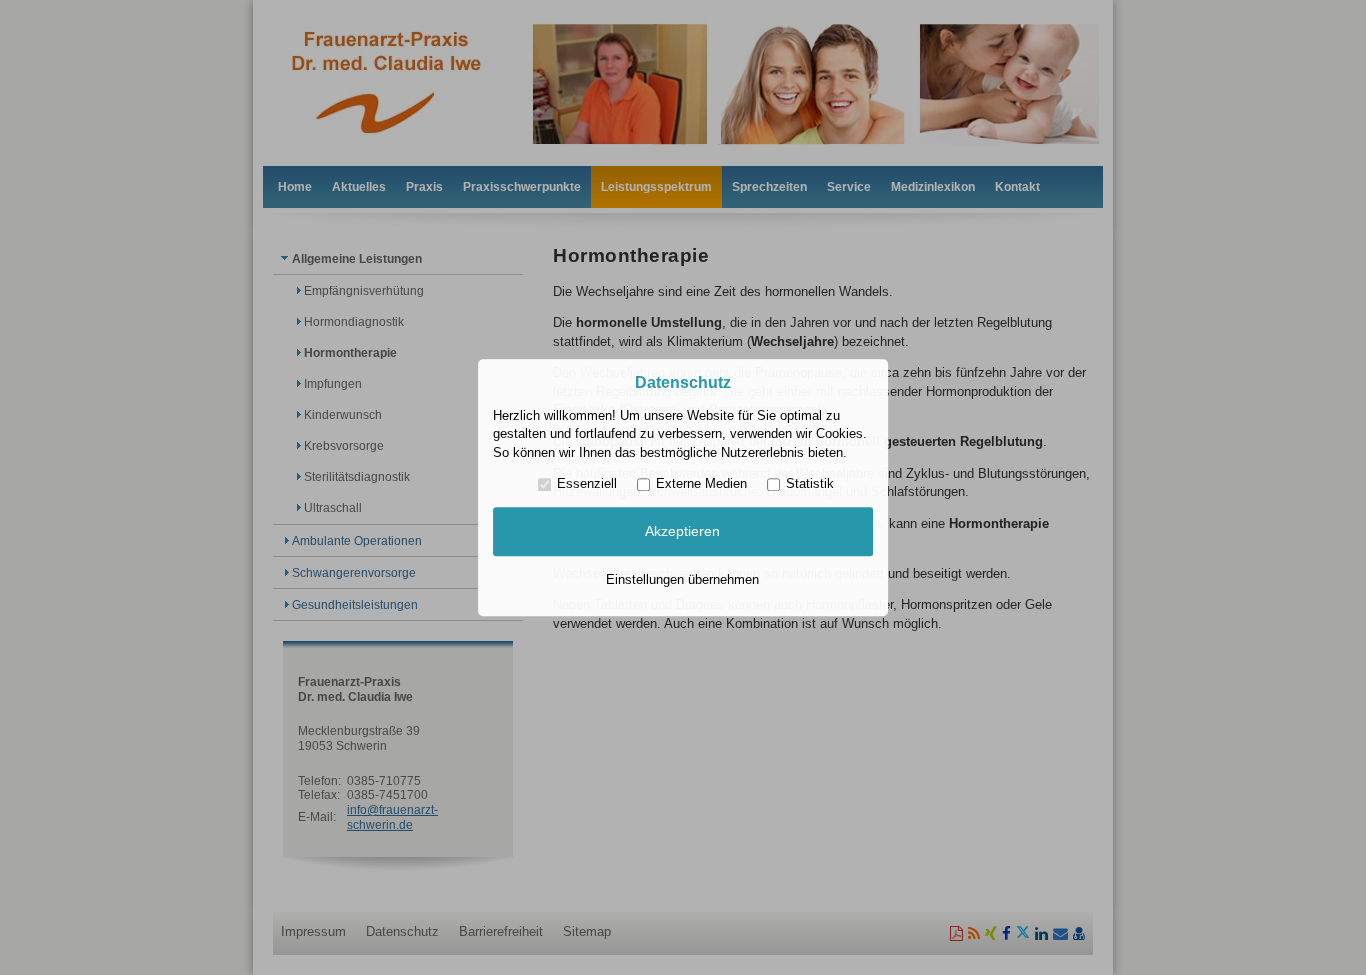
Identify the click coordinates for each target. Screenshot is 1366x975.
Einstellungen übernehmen (682, 579)
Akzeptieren (682, 532)
